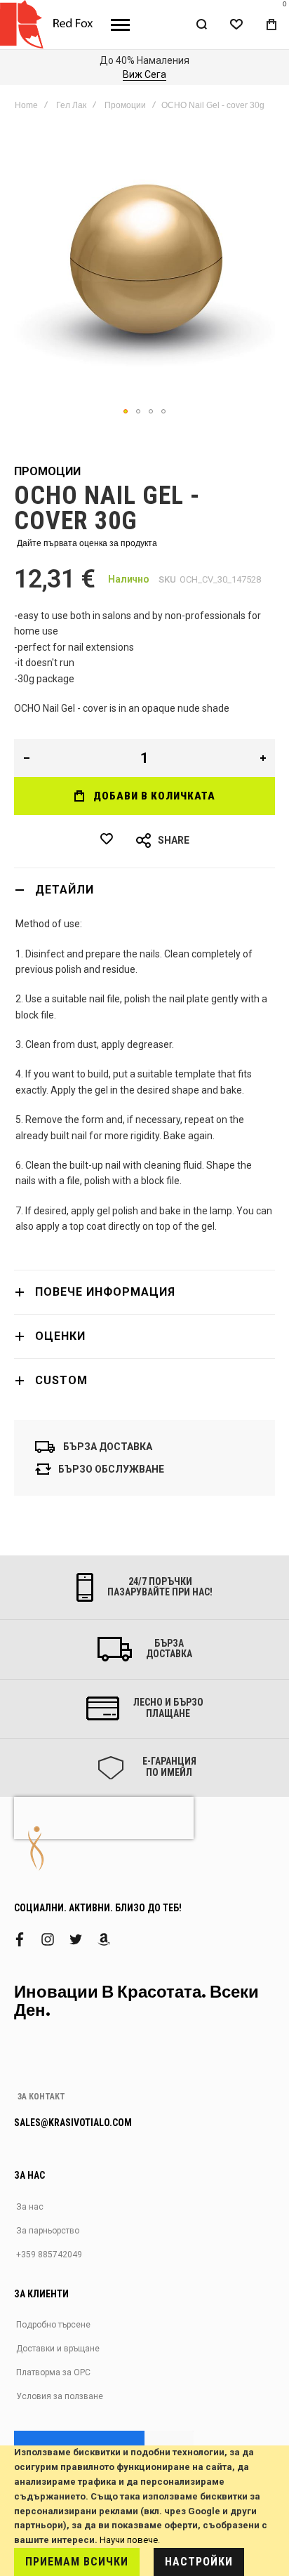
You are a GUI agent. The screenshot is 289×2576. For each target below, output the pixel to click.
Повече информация (105, 1292)
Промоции (125, 105)
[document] (144, 2511)
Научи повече (129, 2540)
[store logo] (50, 25)
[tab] (144, 890)
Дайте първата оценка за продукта (87, 543)
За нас (30, 2207)
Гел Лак (71, 105)
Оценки (60, 1336)
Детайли (65, 890)
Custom (61, 1380)
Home (26, 105)
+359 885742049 (49, 2255)
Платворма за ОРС (53, 2372)
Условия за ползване (60, 2396)
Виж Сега (128, 74)
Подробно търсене (53, 2325)
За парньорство (48, 2231)
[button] (126, 411)
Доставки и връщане (58, 2349)
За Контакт (41, 2097)
